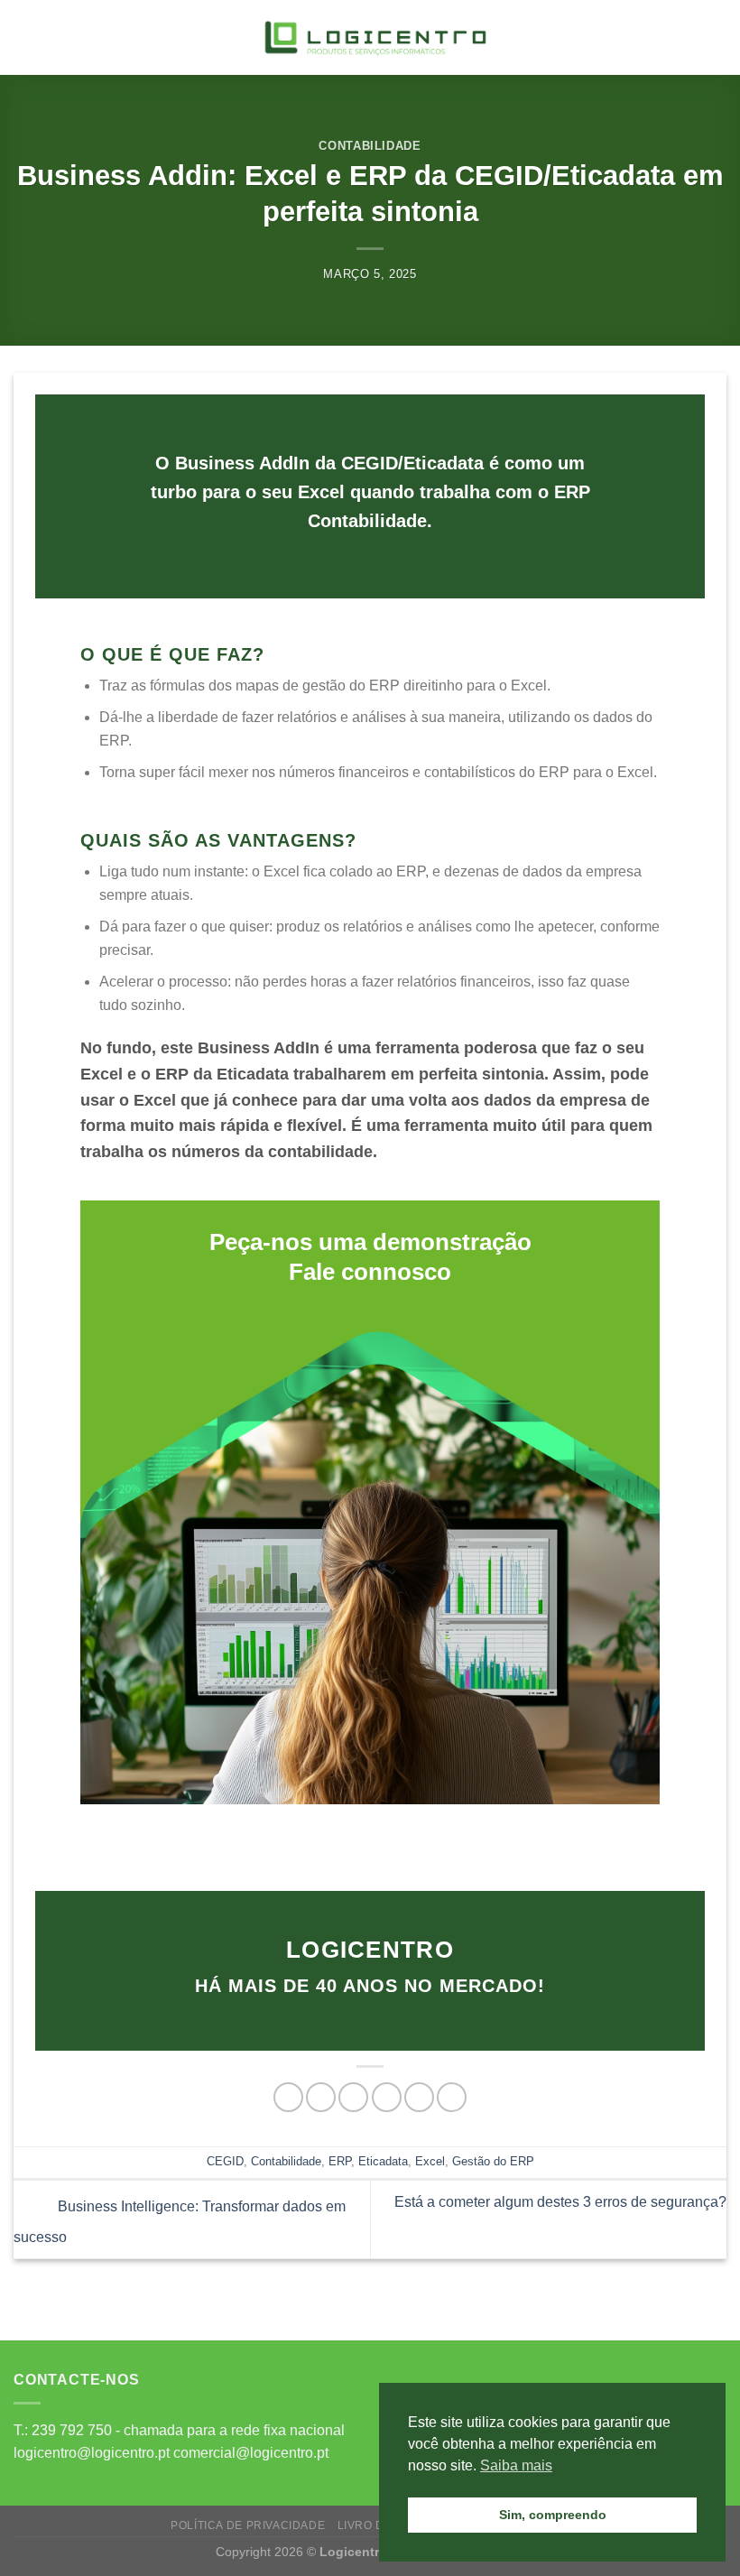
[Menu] (24, 37)
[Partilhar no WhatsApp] (288, 2097)
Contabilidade (370, 146)
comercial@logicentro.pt (251, 2453)
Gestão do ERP (493, 2161)
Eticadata (383, 2161)
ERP (340, 2161)
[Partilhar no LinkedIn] (452, 2097)
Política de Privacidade (248, 2525)
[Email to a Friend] (387, 2097)
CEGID (225, 2161)
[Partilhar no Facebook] (321, 2097)
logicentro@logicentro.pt (92, 2453)
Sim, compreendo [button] (553, 2515)
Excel (430, 2161)
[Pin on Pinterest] (419, 2097)
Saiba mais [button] (516, 2465)
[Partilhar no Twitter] (353, 2097)
